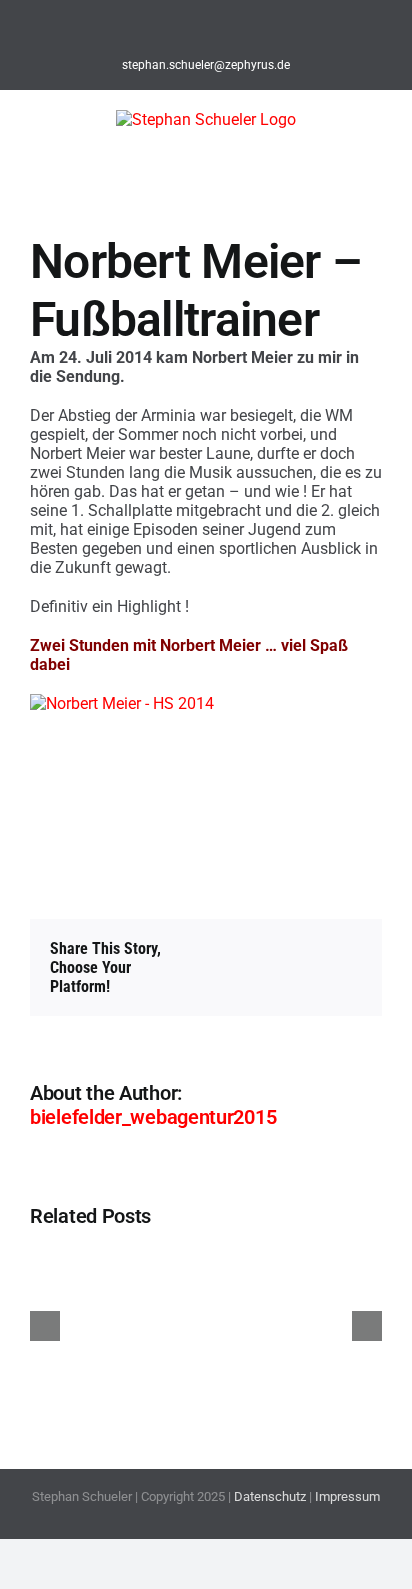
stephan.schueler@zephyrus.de (206, 65)
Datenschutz (270, 1496)
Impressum (347, 1496)
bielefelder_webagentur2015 (153, 1117)
